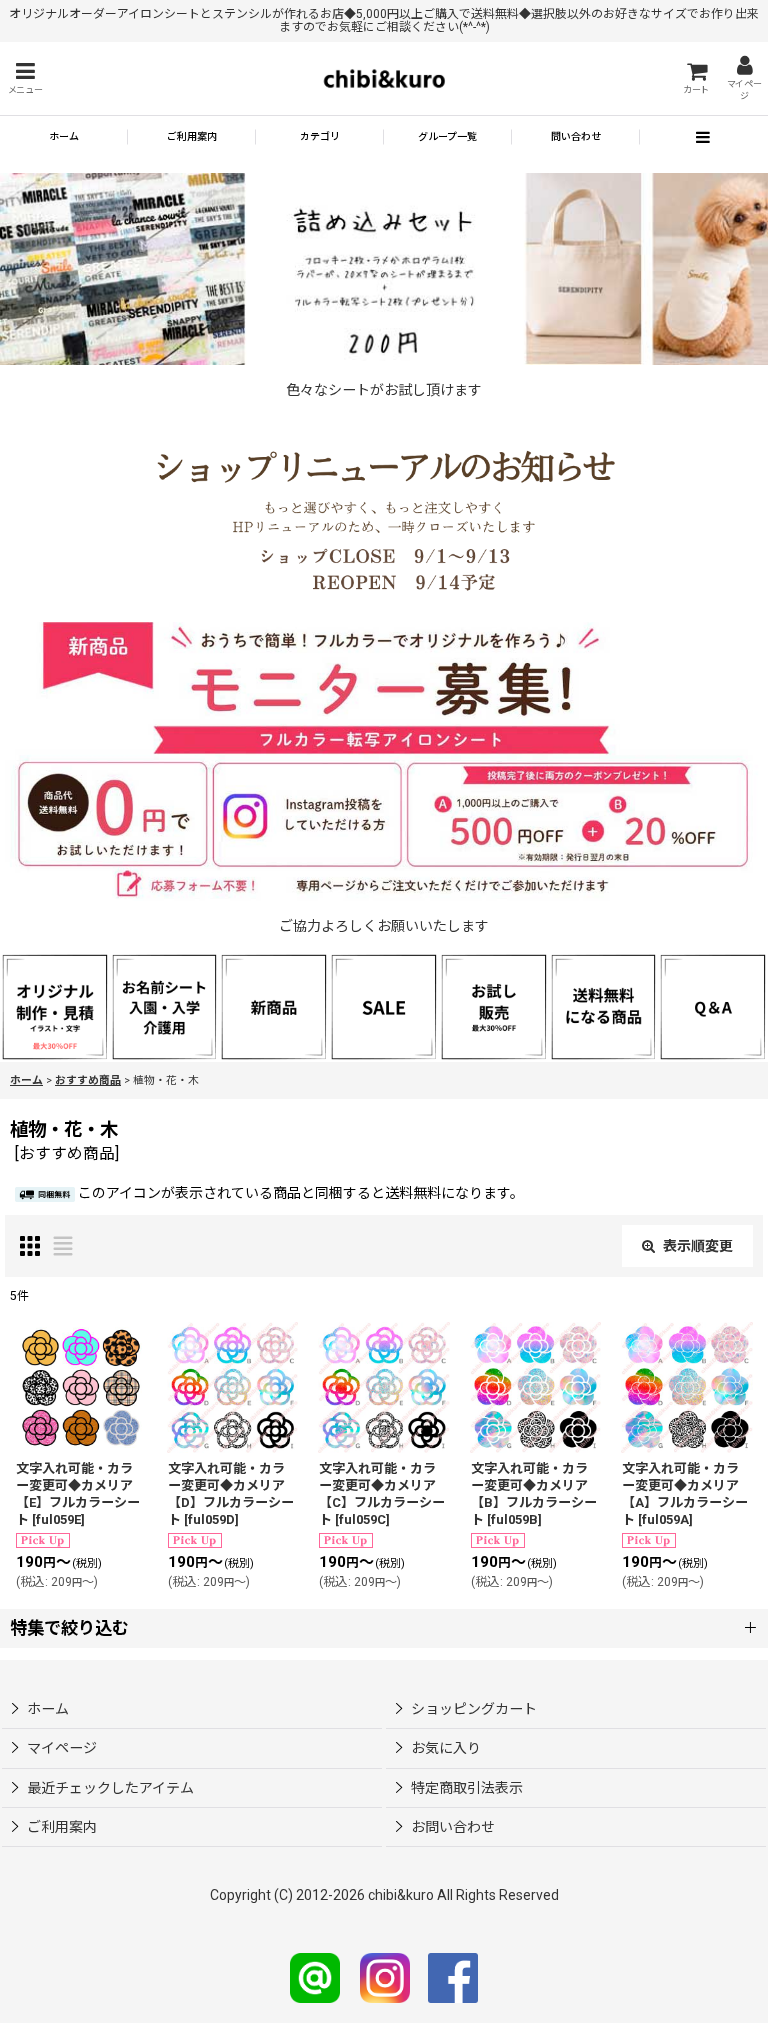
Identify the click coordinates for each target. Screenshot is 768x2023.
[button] (25, 78)
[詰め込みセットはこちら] (384, 268)
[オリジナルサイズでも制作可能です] (165, 1006)
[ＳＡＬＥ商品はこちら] (384, 1006)
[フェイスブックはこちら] (453, 1977)
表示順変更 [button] (698, 1246)
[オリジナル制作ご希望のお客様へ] (55, 1006)
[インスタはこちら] (385, 1977)
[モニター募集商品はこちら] (384, 762)
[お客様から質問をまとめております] (713, 1006)
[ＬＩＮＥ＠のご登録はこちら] (315, 1977)
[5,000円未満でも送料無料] (604, 1006)
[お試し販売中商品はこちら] (494, 1006)
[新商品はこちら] (274, 1006)
